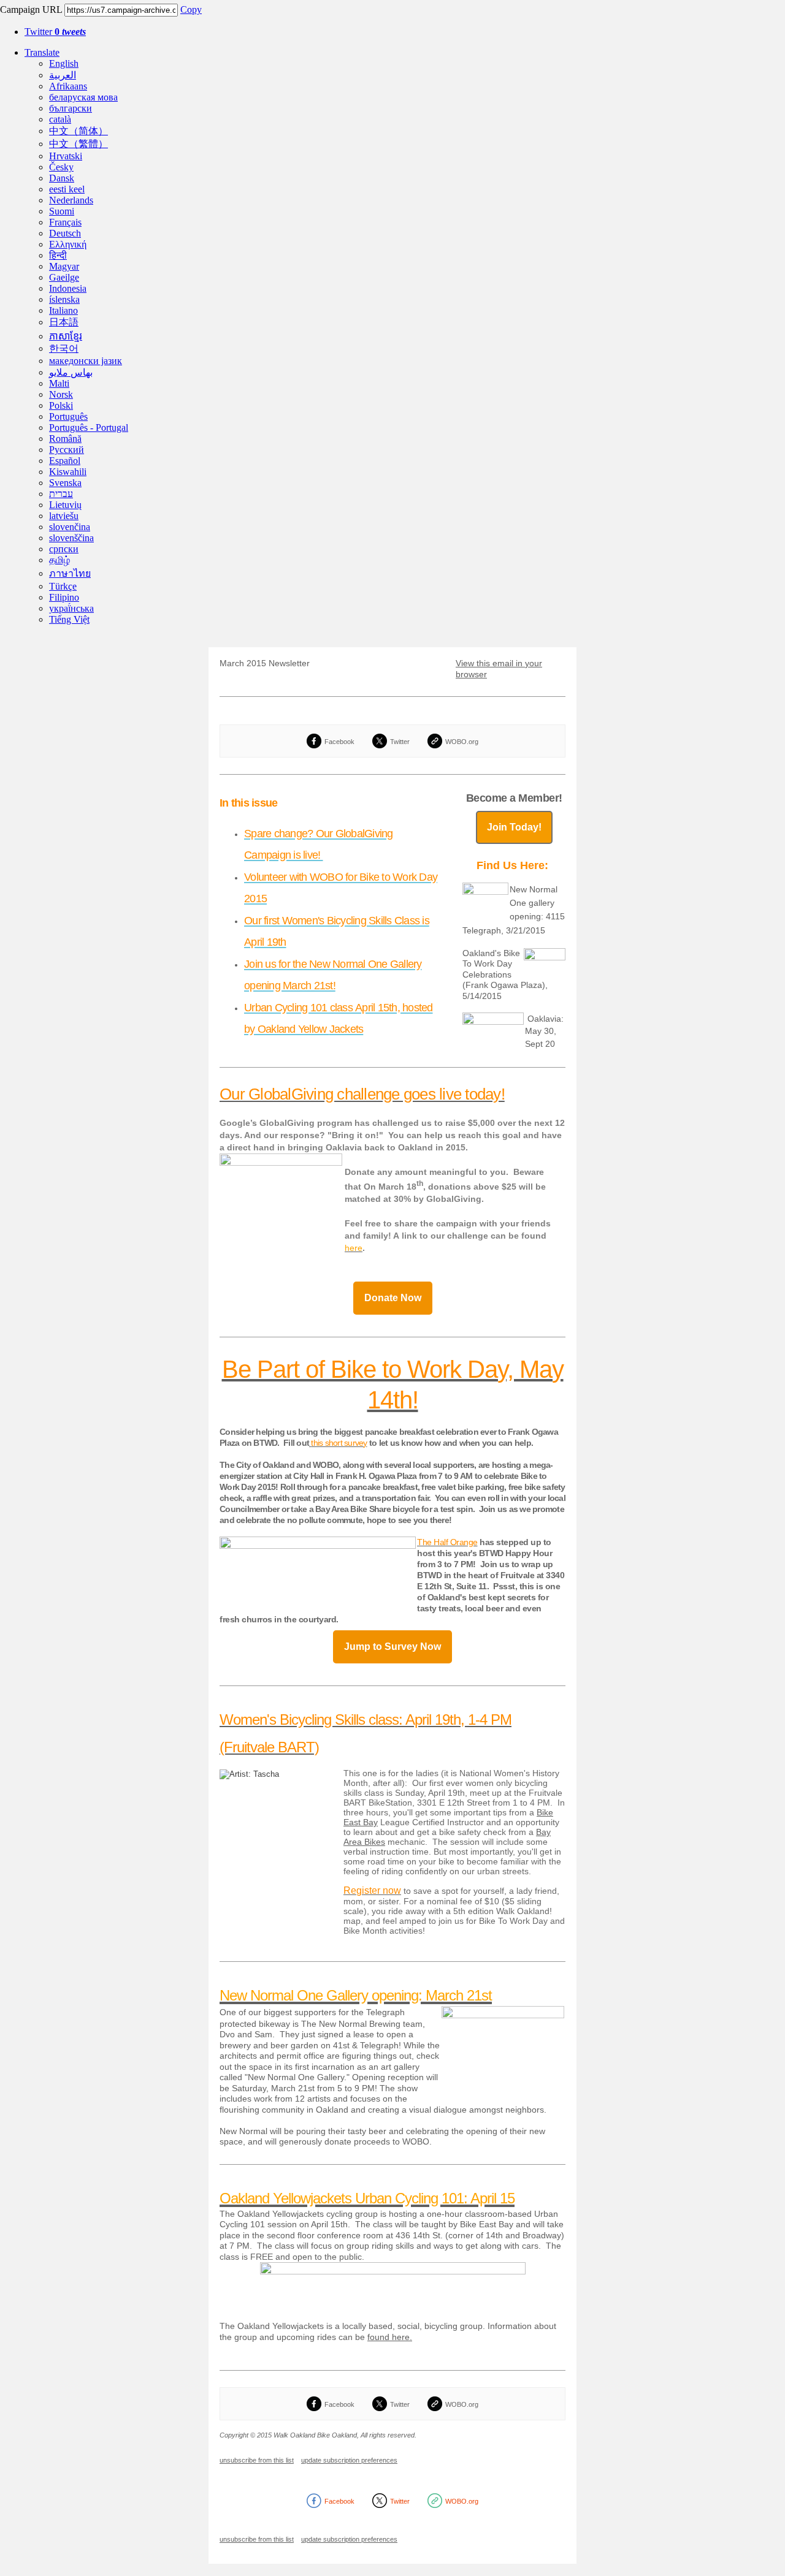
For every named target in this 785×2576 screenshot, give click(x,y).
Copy (191, 9)
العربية (63, 75)
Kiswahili (68, 472)
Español (65, 461)
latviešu (64, 516)
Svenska (65, 483)
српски (64, 549)
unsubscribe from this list (257, 2460)
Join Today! (514, 827)
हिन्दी (58, 255)
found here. (390, 2337)
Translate (42, 52)
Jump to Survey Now (392, 1647)
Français (65, 222)
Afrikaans (68, 86)
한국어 (64, 348)
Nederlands (71, 200)
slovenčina (70, 527)
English (64, 63)
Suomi (62, 211)
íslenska (64, 299)
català (60, 119)
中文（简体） (78, 131)
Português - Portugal (89, 427)
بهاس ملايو (71, 372)
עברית (61, 494)
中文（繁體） (78, 144)
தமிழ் (59, 560)
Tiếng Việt (69, 619)
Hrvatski (66, 156)
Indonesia (68, 288)
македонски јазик (86, 361)
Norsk (61, 394)
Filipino (64, 597)
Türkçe (63, 586)
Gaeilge (64, 277)
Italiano (63, 310)
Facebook (339, 742)
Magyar (64, 266)
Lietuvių (65, 505)
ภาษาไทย (70, 573)
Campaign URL (31, 9)
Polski (61, 405)
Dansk (62, 178)
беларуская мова (83, 97)
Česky (61, 167)
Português (68, 416)
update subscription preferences (349, 2460)
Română (65, 439)
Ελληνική (68, 244)
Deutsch (65, 233)
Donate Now (393, 1298)
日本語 (64, 322)
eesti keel (67, 189)
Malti (59, 383)
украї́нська (71, 608)
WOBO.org (462, 742)
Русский (67, 450)
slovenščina (71, 538)
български (71, 108)
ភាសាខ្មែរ (66, 336)
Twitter (55, 32)
